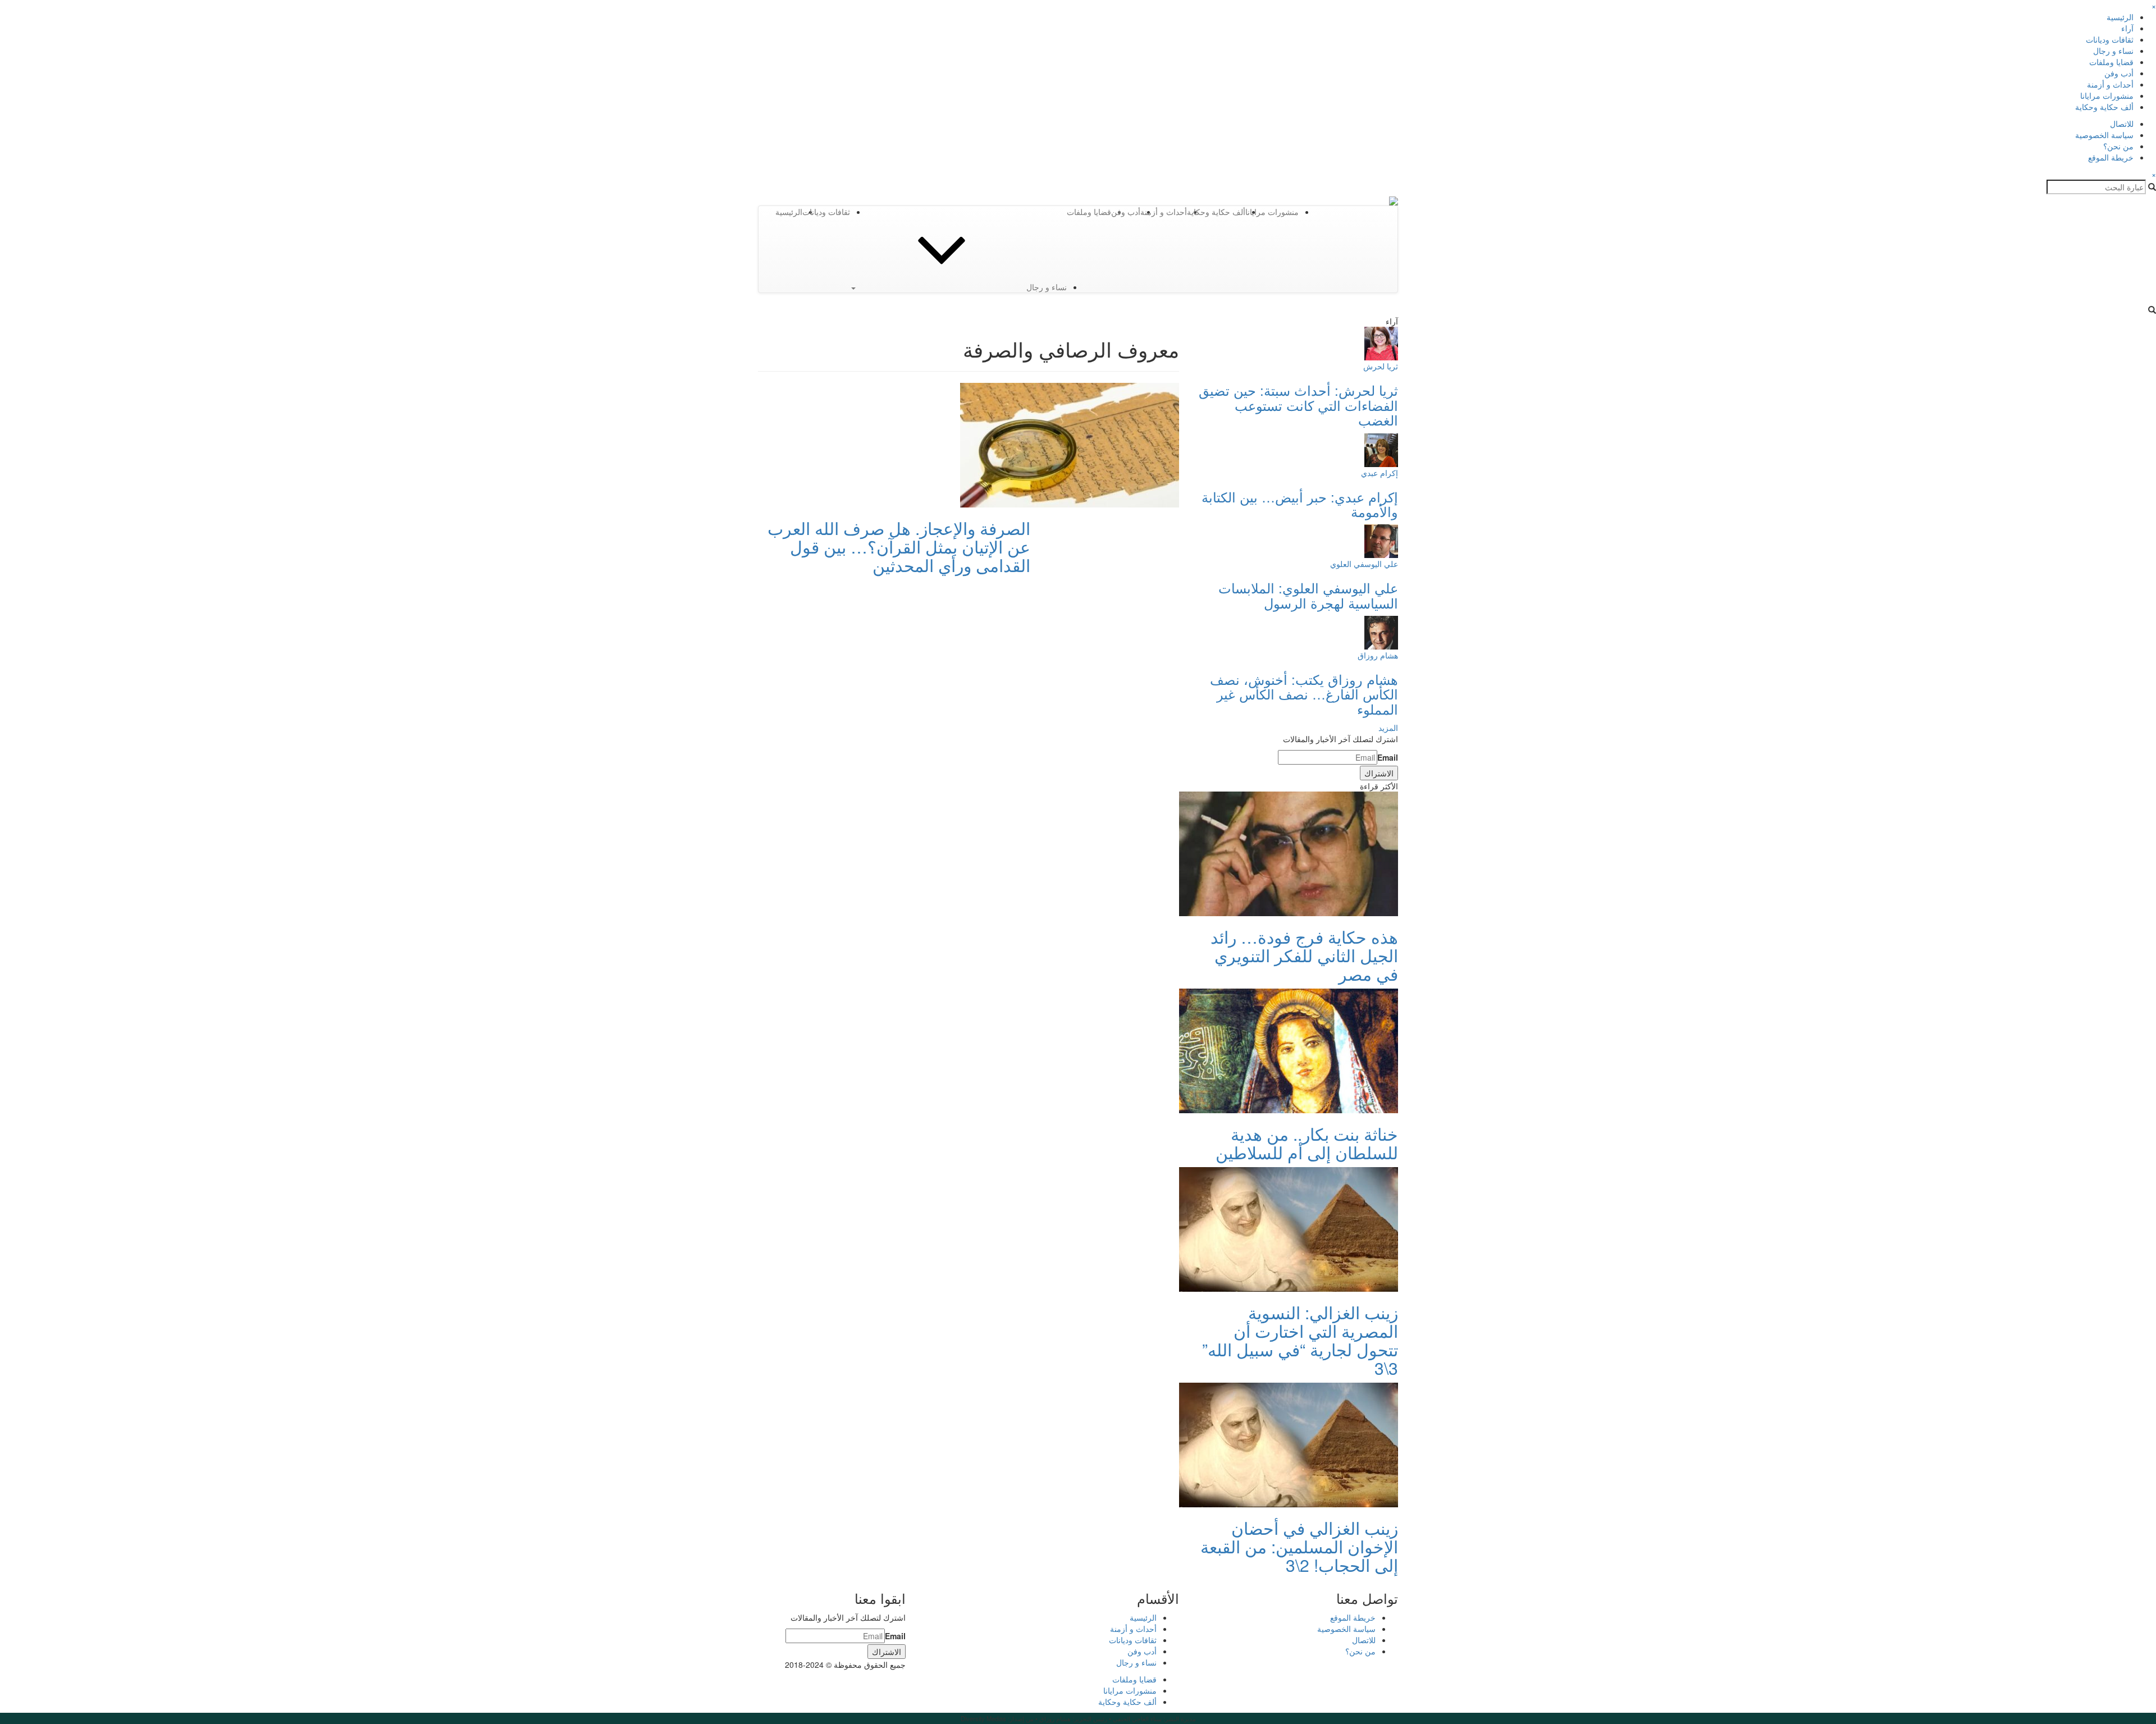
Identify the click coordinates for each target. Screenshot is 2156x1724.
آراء (2127, 28)
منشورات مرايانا (2107, 95)
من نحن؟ (2118, 146)
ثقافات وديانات (2110, 39)
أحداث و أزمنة (2110, 84)
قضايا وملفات (2111, 62)
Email (1388, 757)
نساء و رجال (2113, 51)
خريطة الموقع (2111, 157)
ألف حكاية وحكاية (2104, 107)
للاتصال (2122, 124)
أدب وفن (2119, 73)
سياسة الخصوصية (2104, 135)
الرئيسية (2120, 17)
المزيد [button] (1388, 728)
